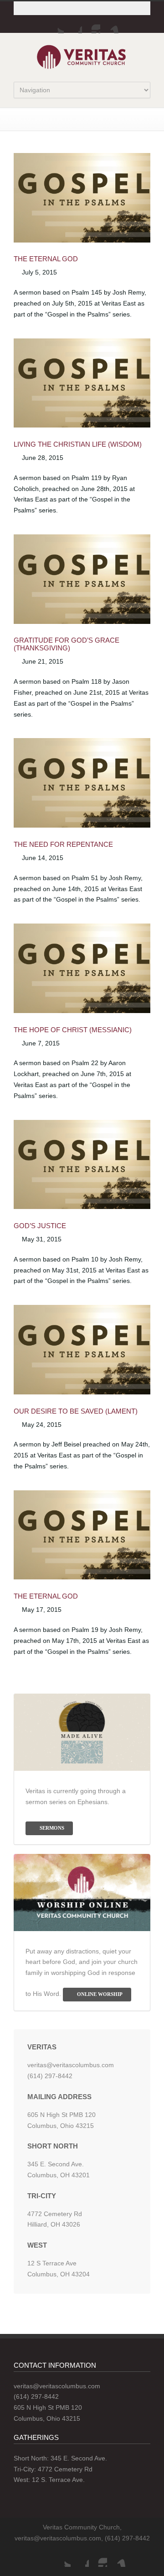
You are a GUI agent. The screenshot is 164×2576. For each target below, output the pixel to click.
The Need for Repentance (63, 844)
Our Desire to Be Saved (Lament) (76, 1411)
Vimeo (109, 24)
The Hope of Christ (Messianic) (73, 1030)
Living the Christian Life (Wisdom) (78, 444)
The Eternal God (46, 259)
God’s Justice (40, 1226)
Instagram (91, 24)
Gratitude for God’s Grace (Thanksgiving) (67, 644)
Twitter (55, 24)
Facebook (73, 24)
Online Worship (100, 1994)
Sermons (52, 1828)
